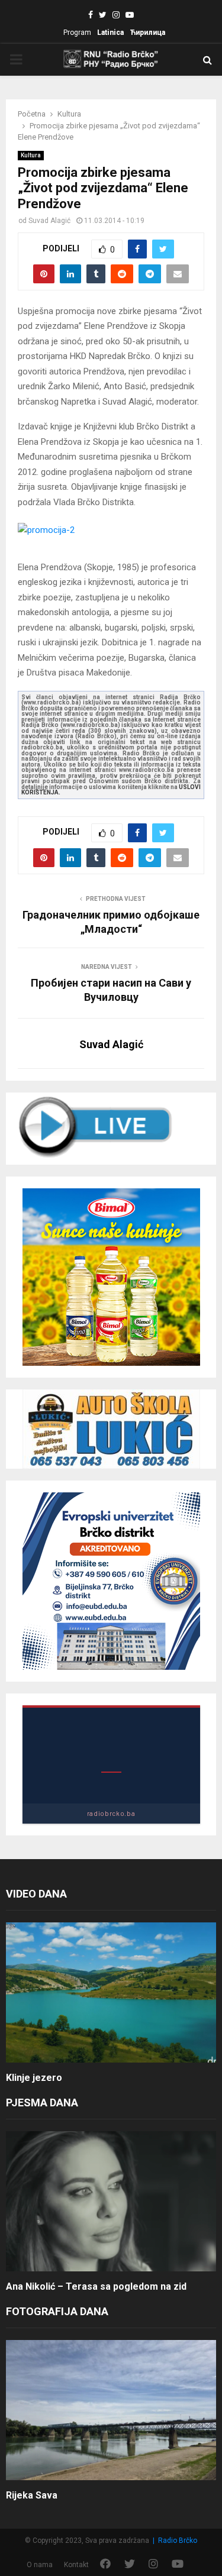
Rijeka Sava (32, 2495)
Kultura (31, 155)
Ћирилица (147, 33)
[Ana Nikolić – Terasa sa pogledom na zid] (111, 2201)
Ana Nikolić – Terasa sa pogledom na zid (96, 2286)
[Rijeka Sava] (111, 2410)
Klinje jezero (34, 2078)
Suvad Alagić (49, 221)
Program (77, 33)
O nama (40, 2565)
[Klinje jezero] (111, 1992)
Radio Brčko (178, 2541)
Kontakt (76, 2565)
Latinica (110, 33)
